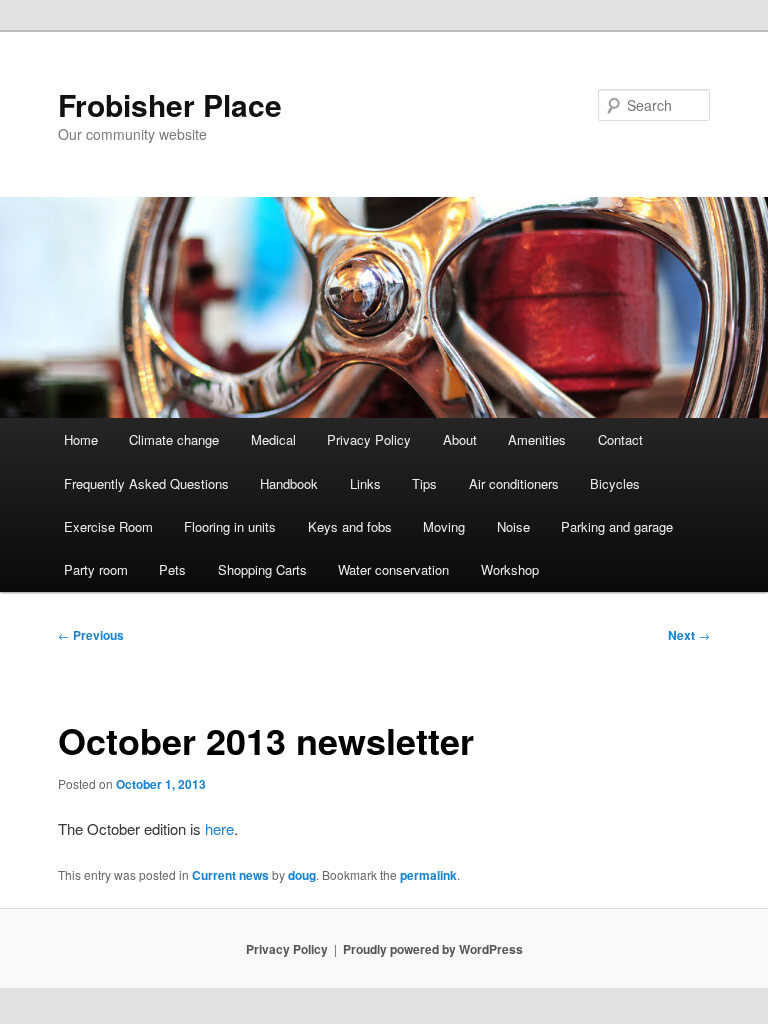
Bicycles (615, 483)
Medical (273, 439)
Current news (230, 875)
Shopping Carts (262, 569)
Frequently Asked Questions (146, 483)
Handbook (289, 483)
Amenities (537, 439)
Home (81, 439)
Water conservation (393, 569)
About (460, 439)
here (219, 828)
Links (365, 483)
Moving (444, 526)
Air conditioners (514, 483)
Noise (513, 526)
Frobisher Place (170, 104)
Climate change (174, 439)
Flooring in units (230, 526)
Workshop (510, 569)
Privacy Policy (369, 439)
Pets (172, 569)
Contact (620, 439)
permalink (428, 875)
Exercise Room (108, 526)
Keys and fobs (350, 526)
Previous (91, 635)
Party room (96, 569)
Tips (424, 483)
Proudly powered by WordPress (433, 949)
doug (302, 875)
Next (689, 635)
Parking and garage (617, 526)
